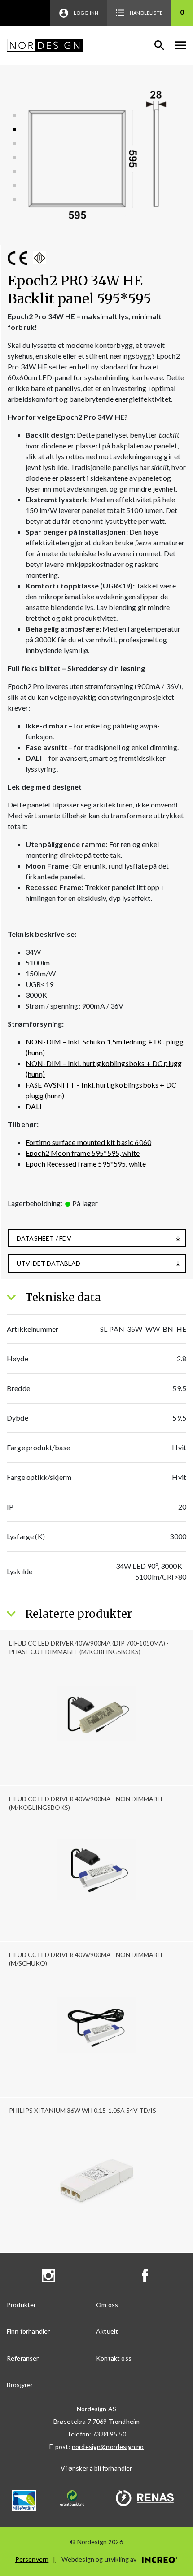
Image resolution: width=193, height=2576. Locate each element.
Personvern (32, 2559)
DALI (34, 1106)
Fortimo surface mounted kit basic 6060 (88, 1142)
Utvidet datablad (49, 1263)
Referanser (23, 2358)
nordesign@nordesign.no (108, 2447)
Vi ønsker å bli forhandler (96, 2468)
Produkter (21, 2305)
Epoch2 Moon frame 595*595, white (83, 1153)
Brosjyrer (20, 2385)
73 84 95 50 (109, 2434)
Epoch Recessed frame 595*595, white (86, 1164)
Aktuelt (107, 2331)
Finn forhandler (28, 2331)
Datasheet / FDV (44, 1238)
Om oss (107, 2305)
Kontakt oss (114, 2358)
